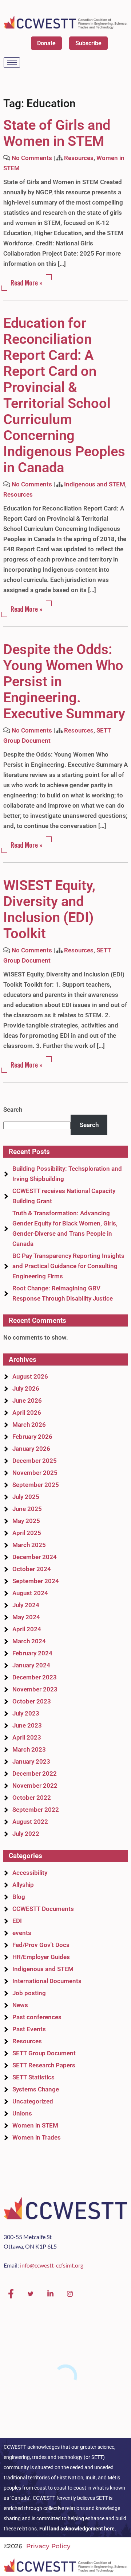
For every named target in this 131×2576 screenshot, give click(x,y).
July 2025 (26, 1497)
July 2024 (26, 1605)
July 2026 (26, 1388)
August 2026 (30, 1376)
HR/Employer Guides (41, 1957)
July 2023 (26, 1713)
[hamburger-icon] (12, 63)
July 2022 (26, 1834)
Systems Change (36, 2089)
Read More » (27, 283)
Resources (79, 158)
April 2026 (27, 1413)
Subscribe (88, 43)
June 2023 (27, 1725)
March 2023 (29, 1749)
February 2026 (32, 1437)
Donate (46, 43)
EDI (17, 1921)
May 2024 (26, 1617)
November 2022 (35, 1786)
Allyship (23, 1885)
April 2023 (27, 1737)
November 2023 (35, 1689)
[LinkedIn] (50, 2294)
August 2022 (30, 1822)
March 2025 (29, 1545)
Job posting (29, 1993)
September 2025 (36, 1485)
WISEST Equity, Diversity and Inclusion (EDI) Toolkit (49, 909)
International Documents (47, 1981)
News (20, 2005)
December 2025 (35, 1461)
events (22, 1933)
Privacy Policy (48, 2546)
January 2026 (31, 1449)
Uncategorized (33, 2101)
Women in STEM (35, 2125)
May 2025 (26, 1521)
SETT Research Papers (44, 2065)
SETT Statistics (33, 2077)
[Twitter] (31, 2294)
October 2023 (32, 1701)
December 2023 (35, 1677)
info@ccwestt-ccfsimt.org (52, 2265)
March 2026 (29, 1425)
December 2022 (35, 1773)
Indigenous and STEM (95, 484)
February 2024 (32, 1653)
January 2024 (31, 1665)
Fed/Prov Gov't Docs (41, 1945)
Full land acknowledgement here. (78, 2529)
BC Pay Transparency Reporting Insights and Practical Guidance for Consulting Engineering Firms (68, 1266)
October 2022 (32, 1798)
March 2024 (29, 1641)
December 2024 (35, 1557)
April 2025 (27, 1533)
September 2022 (36, 1810)
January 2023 (31, 1761)
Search (13, 1110)
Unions (22, 2113)
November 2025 (35, 1473)
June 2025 (27, 1509)
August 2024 (30, 1593)
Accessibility (30, 1873)
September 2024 (36, 1581)
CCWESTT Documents (43, 1909)
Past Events (29, 2029)
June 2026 (27, 1400)
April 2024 (27, 1629)
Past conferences (37, 2017)
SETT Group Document (44, 2053)
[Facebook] (11, 2294)
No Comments (32, 158)
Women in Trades (37, 2137)
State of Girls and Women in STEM (57, 133)
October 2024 (32, 1569)
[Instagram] (70, 2294)
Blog (19, 1897)
